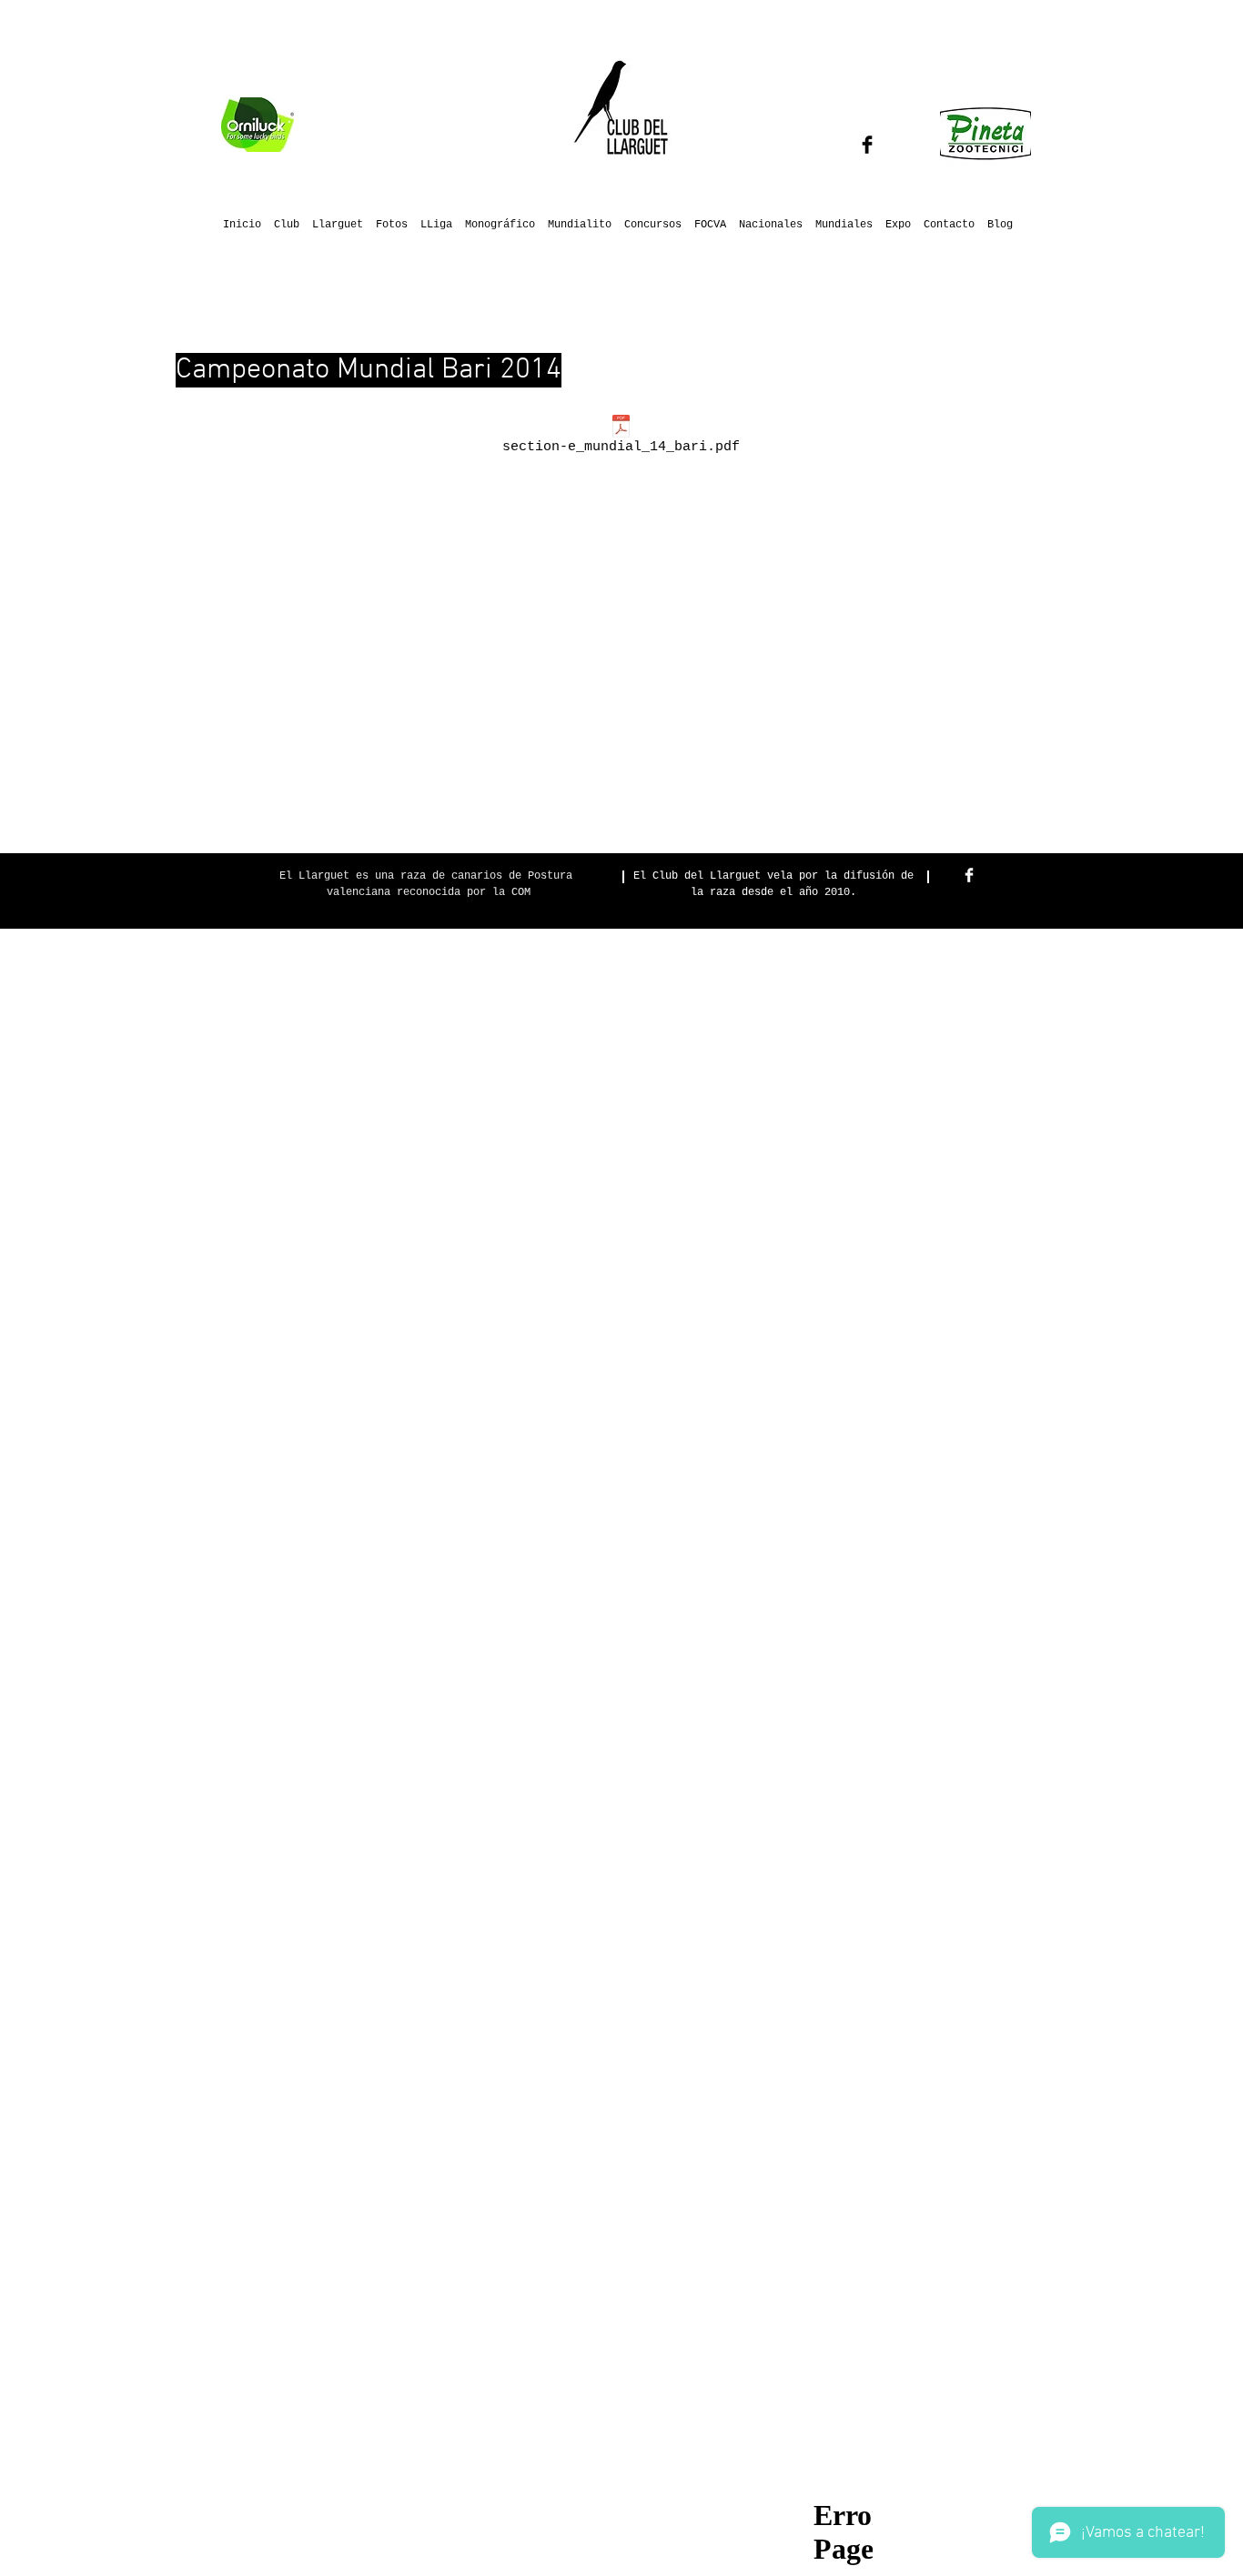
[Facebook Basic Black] (867, 145)
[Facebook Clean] (969, 875)
